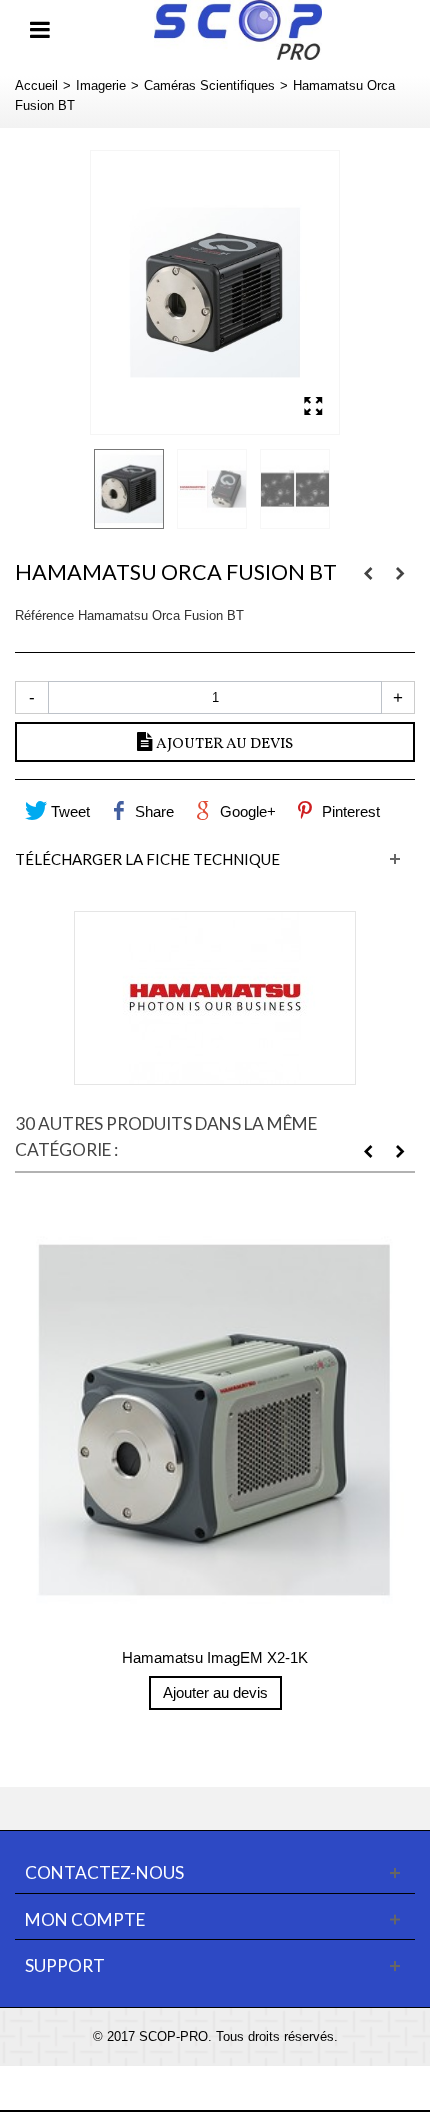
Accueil (36, 85)
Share (152, 811)
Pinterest (349, 811)
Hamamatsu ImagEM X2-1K (215, 1657)
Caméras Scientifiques (209, 85)
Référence (44, 615)
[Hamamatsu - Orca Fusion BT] (215, 292)
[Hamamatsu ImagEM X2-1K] (215, 1420)
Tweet (68, 811)
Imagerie (101, 85)
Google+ (246, 811)
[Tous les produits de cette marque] (215, 998)
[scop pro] (237, 28)
